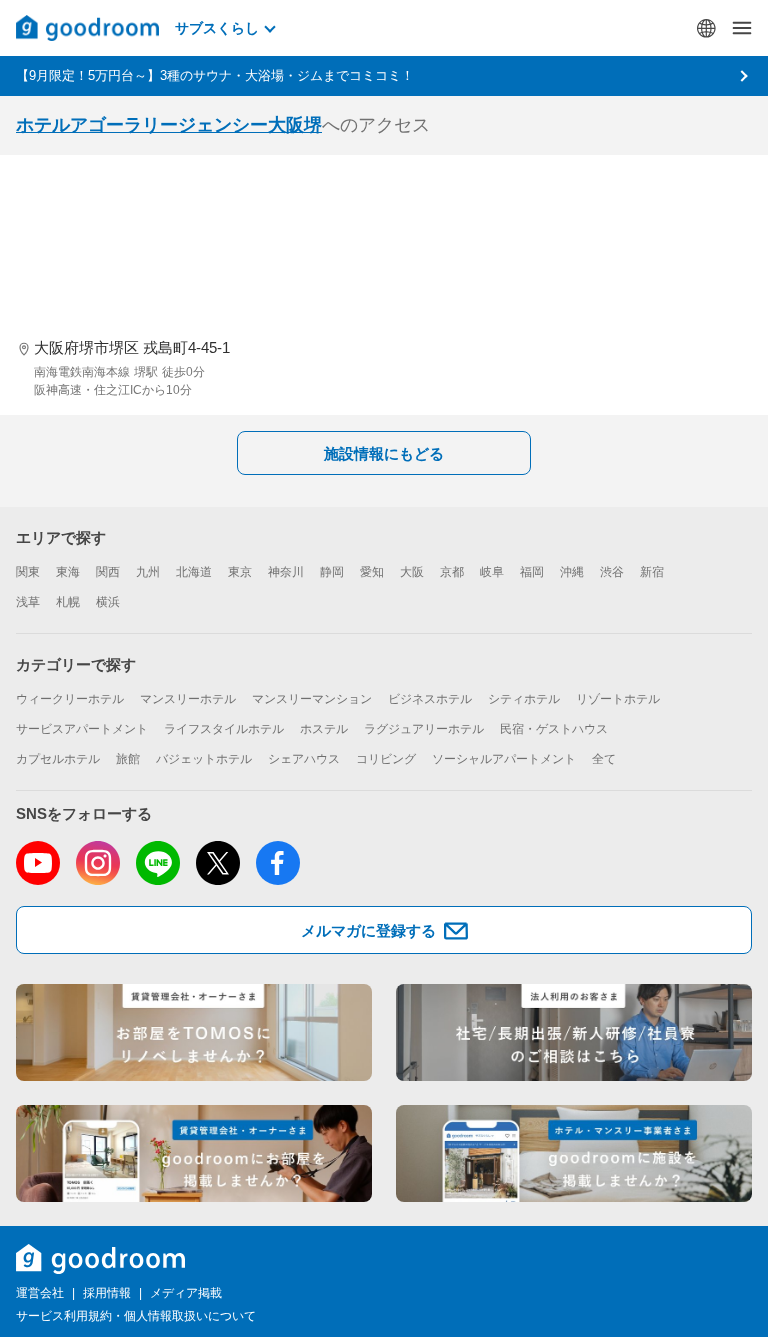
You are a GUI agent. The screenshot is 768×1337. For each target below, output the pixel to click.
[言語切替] (706, 28)
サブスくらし (217, 28)
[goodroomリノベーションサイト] (194, 1032)
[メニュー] (742, 28)
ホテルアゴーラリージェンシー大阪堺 (169, 125)
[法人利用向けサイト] (574, 1032)
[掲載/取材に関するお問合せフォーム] (574, 1153)
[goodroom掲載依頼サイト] (194, 1153)
